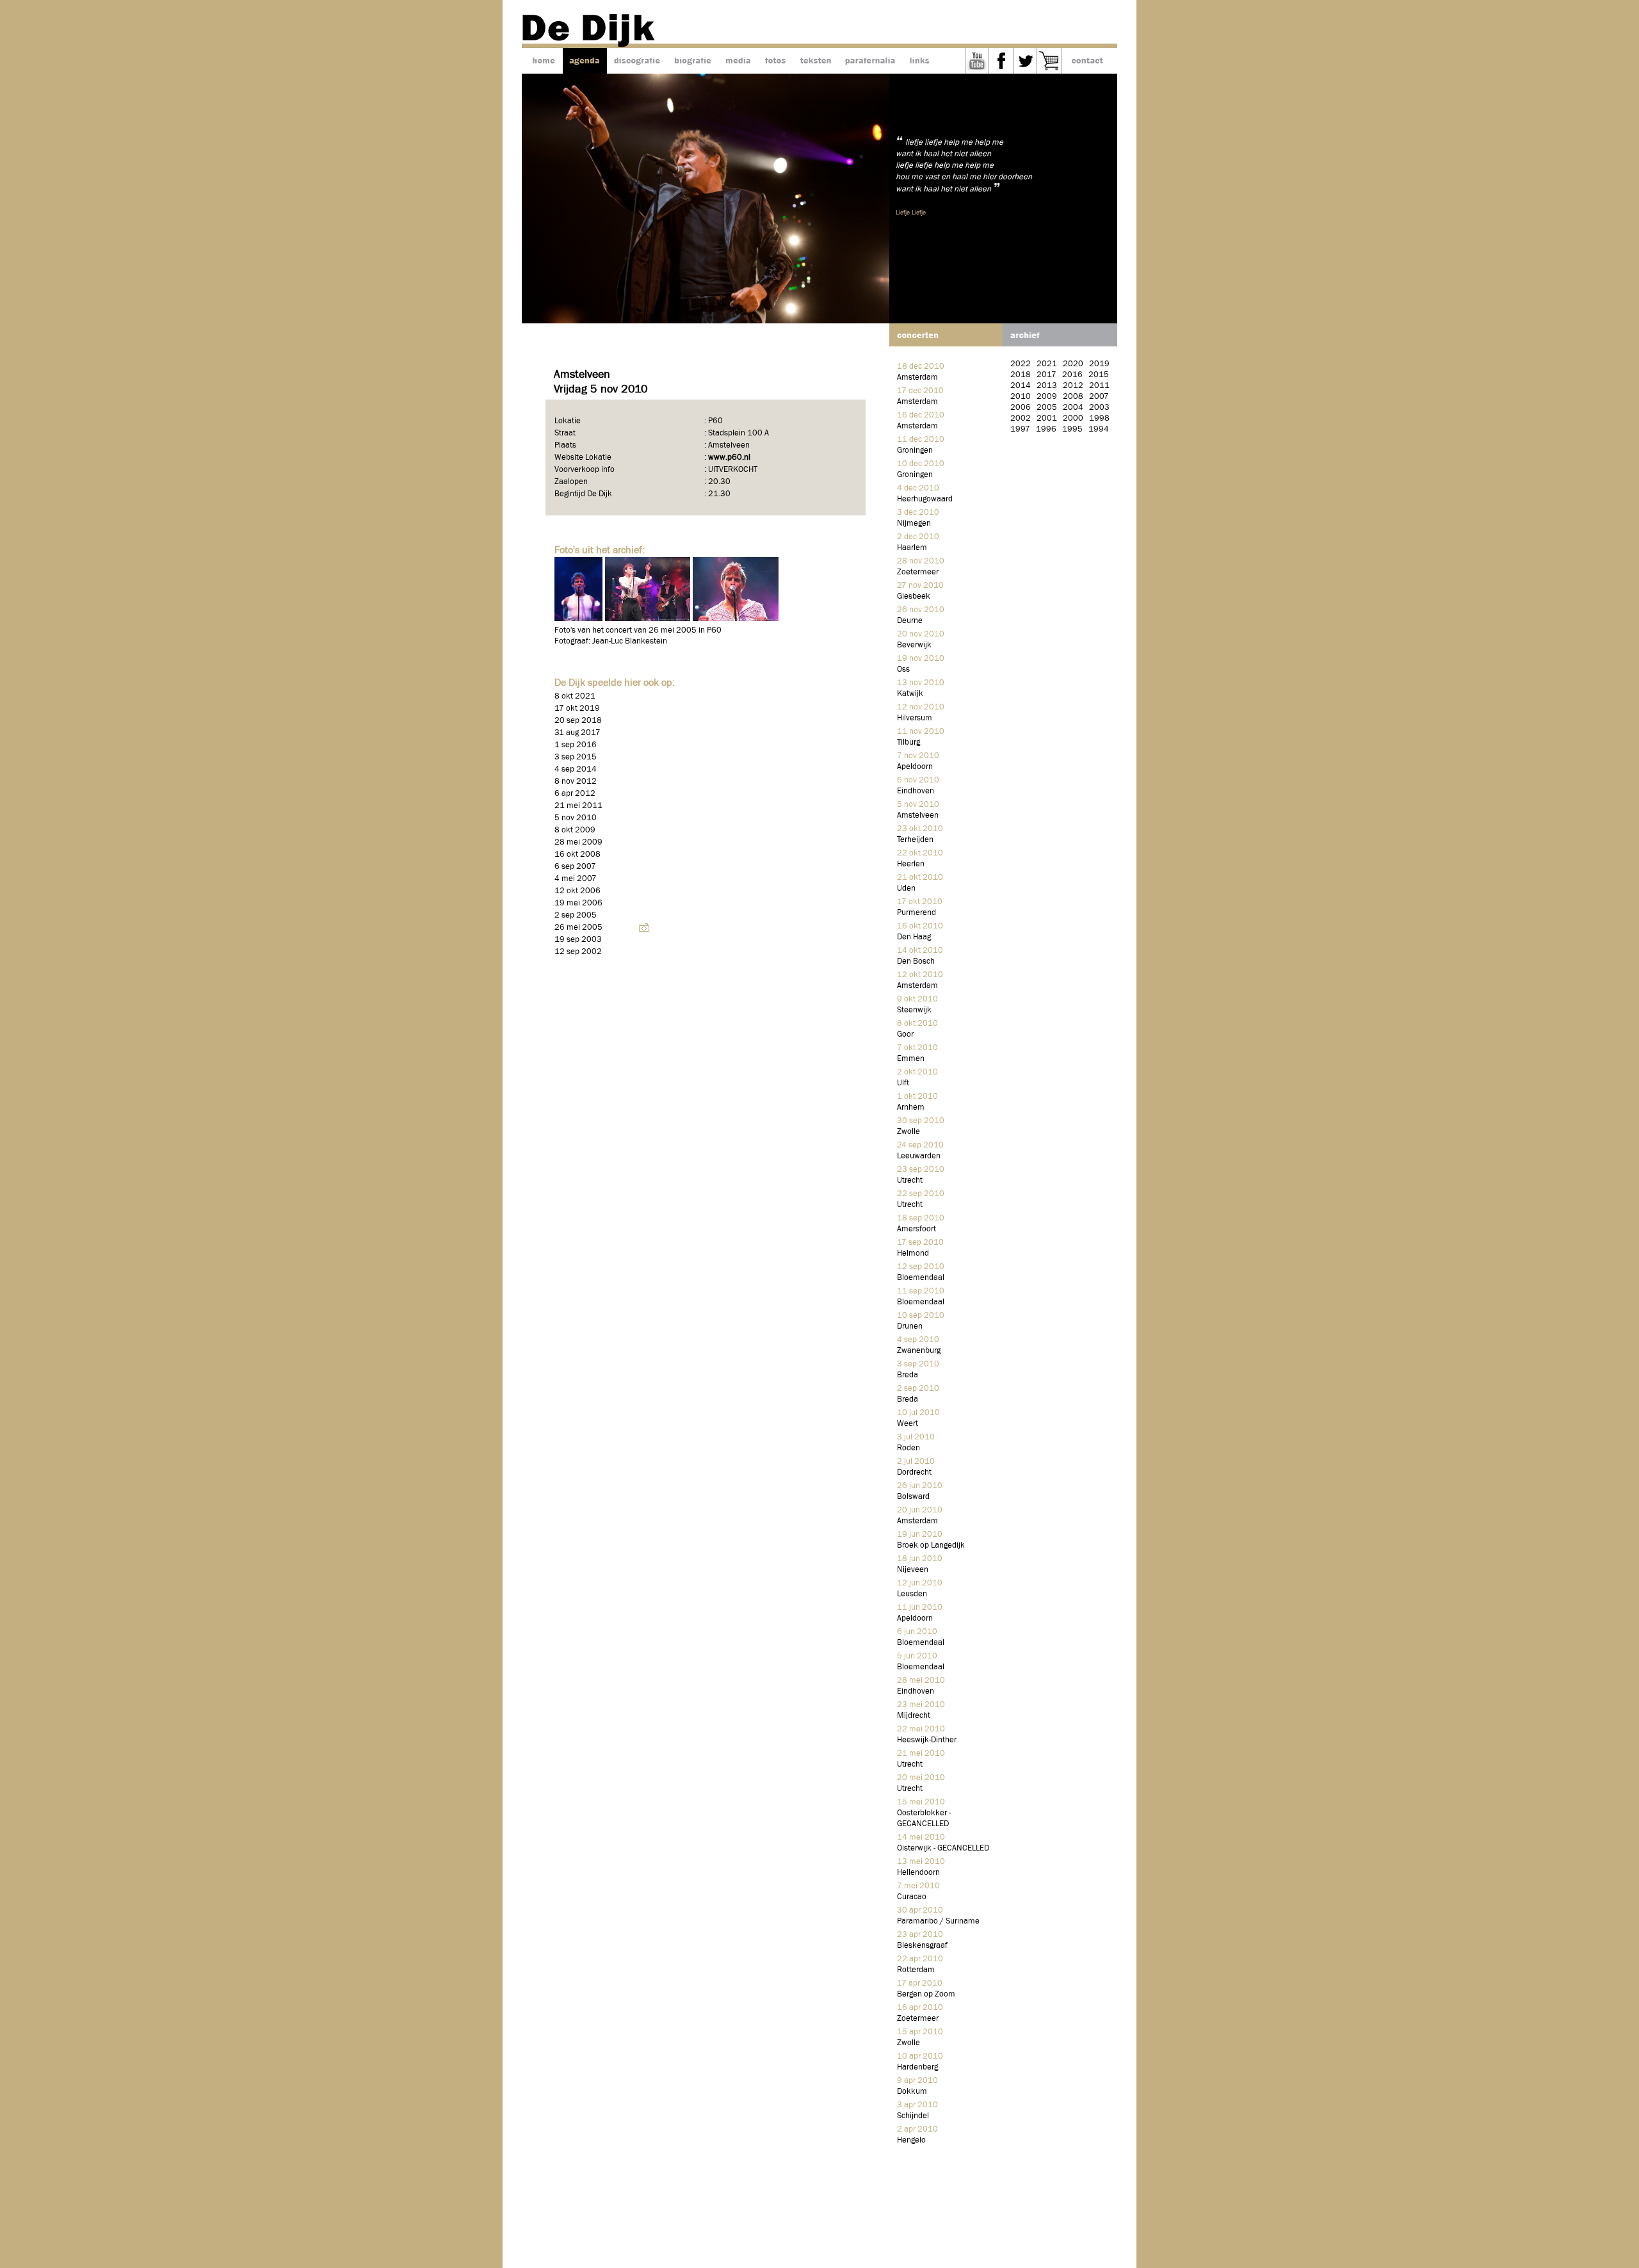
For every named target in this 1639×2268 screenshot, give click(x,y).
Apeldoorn (915, 767)
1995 (1072, 429)
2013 (1047, 386)
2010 (1021, 397)
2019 (1099, 364)
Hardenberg (917, 2067)
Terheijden (915, 840)
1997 (1020, 429)
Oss (903, 669)
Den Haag (914, 937)
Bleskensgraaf (922, 1946)
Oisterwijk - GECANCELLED (943, 1848)
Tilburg (908, 742)
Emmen (911, 1059)
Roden (908, 1448)
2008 (1073, 397)
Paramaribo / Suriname (938, 1921)
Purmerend (916, 913)
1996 (1046, 429)
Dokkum (912, 2092)
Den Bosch (916, 961)
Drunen (910, 1326)
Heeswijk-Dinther (927, 1740)
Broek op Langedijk (931, 1545)
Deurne (910, 621)
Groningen (915, 450)
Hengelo (911, 2140)
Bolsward (913, 1497)
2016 (1072, 375)
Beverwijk (914, 645)
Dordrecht (914, 1472)
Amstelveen (918, 815)
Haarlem (912, 548)
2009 (1047, 397)
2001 (1047, 418)
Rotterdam (916, 1970)
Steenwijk (914, 1010)
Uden (906, 888)
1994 (1099, 429)
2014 (1021, 386)
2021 (1047, 364)
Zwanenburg (919, 1351)
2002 (1021, 418)
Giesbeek (914, 596)
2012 (1073, 386)
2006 (1021, 408)
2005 (1047, 408)
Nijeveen (913, 1570)
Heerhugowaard (925, 499)
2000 (1073, 418)
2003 (1099, 408)
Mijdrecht (914, 1716)
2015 (1099, 375)
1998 (1099, 418)
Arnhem (911, 1107)
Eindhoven (916, 791)
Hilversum (915, 718)
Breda (908, 1375)
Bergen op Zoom (926, 1994)
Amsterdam (917, 377)
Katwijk (910, 694)
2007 (1099, 397)
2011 (1099, 386)
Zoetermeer (918, 572)
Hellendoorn (918, 1873)
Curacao (912, 1897)
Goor (905, 1034)
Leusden (912, 1594)
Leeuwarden (919, 1156)
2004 (1073, 408)
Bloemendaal (921, 1278)
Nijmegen (914, 523)
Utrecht (910, 1180)
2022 (1021, 364)
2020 (1073, 364)
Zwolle (908, 1132)
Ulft (903, 1083)
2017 (1046, 375)
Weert (908, 1424)
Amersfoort (916, 1229)
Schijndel (913, 2116)
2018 (1021, 375)
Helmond (913, 1253)
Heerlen (911, 864)
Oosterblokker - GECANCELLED (924, 1818)
